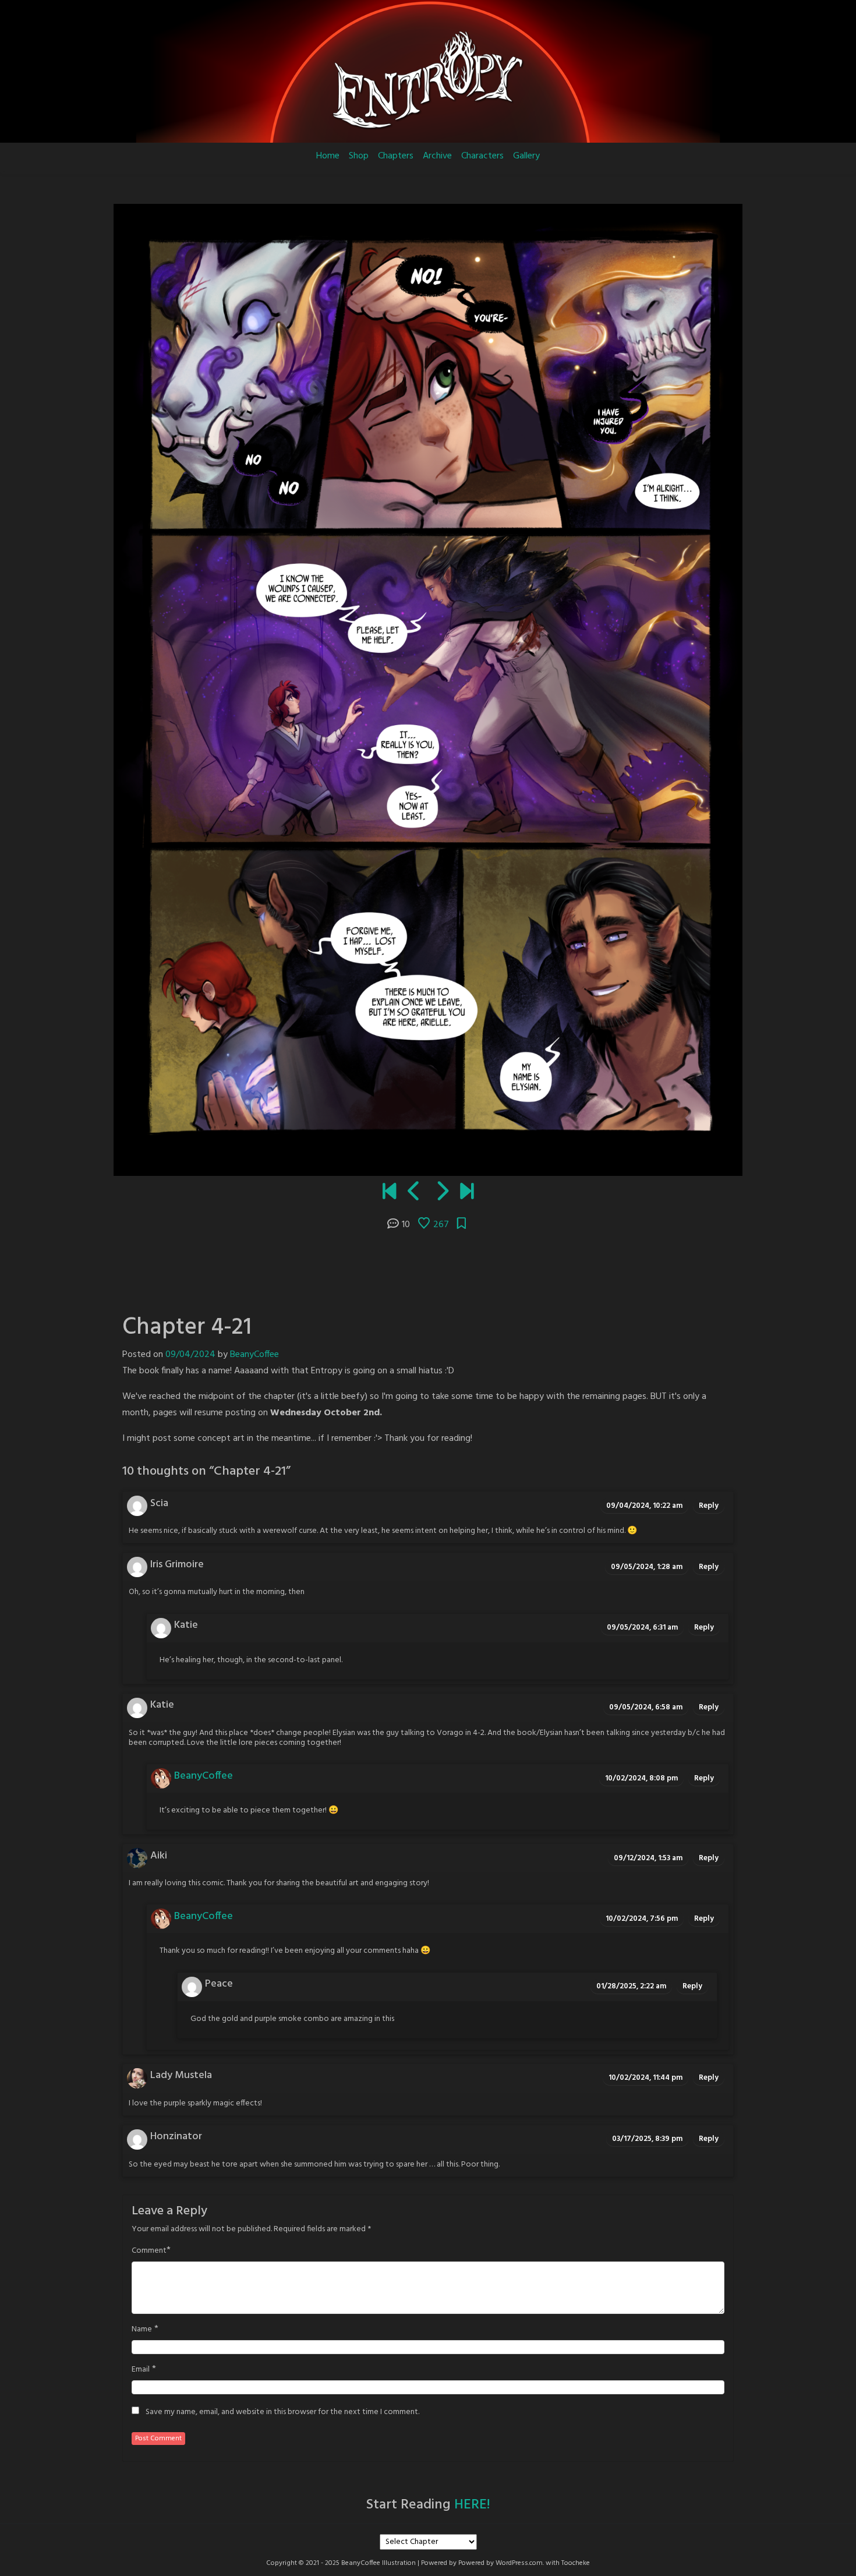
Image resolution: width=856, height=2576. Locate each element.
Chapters (396, 156)
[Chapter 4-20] (414, 1193)
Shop (359, 156)
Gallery (526, 156)
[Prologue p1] (389, 1193)
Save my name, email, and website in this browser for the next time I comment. (282, 2412)
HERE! (472, 2505)
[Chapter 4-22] (442, 1193)
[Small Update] (467, 1193)
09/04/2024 (190, 1355)
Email (141, 2370)
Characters (482, 156)
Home (328, 156)
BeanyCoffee (254, 1355)
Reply (709, 1506)
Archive (437, 156)
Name (142, 2330)
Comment (149, 2251)
